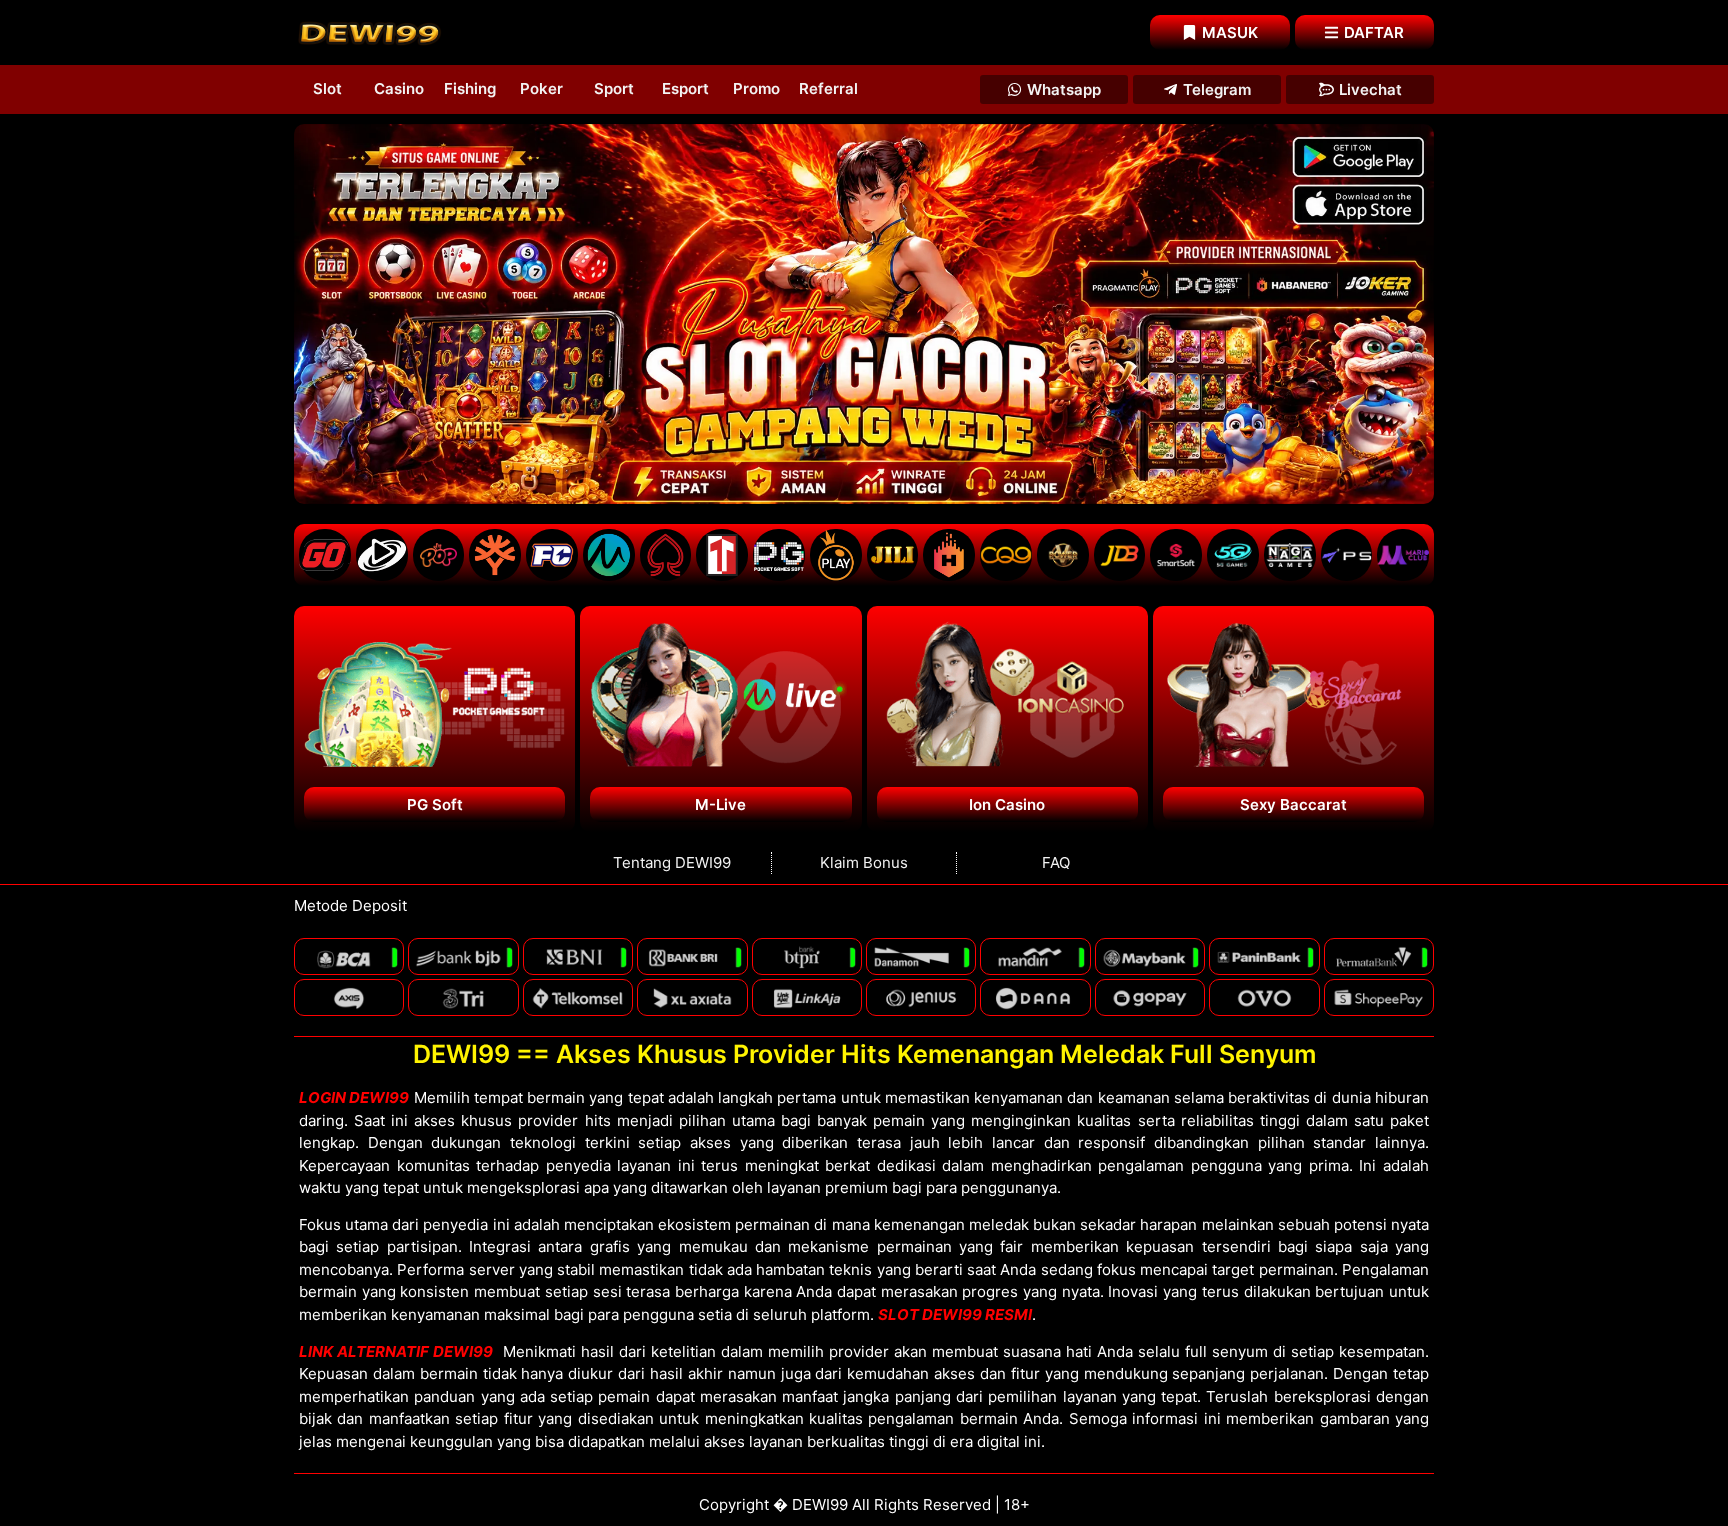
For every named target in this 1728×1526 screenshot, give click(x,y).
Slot (327, 88)
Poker (541, 88)
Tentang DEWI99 (672, 862)
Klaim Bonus (864, 862)
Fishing (470, 88)
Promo (756, 88)
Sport (614, 88)
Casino (399, 88)
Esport (685, 88)
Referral (828, 88)
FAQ (1056, 862)
